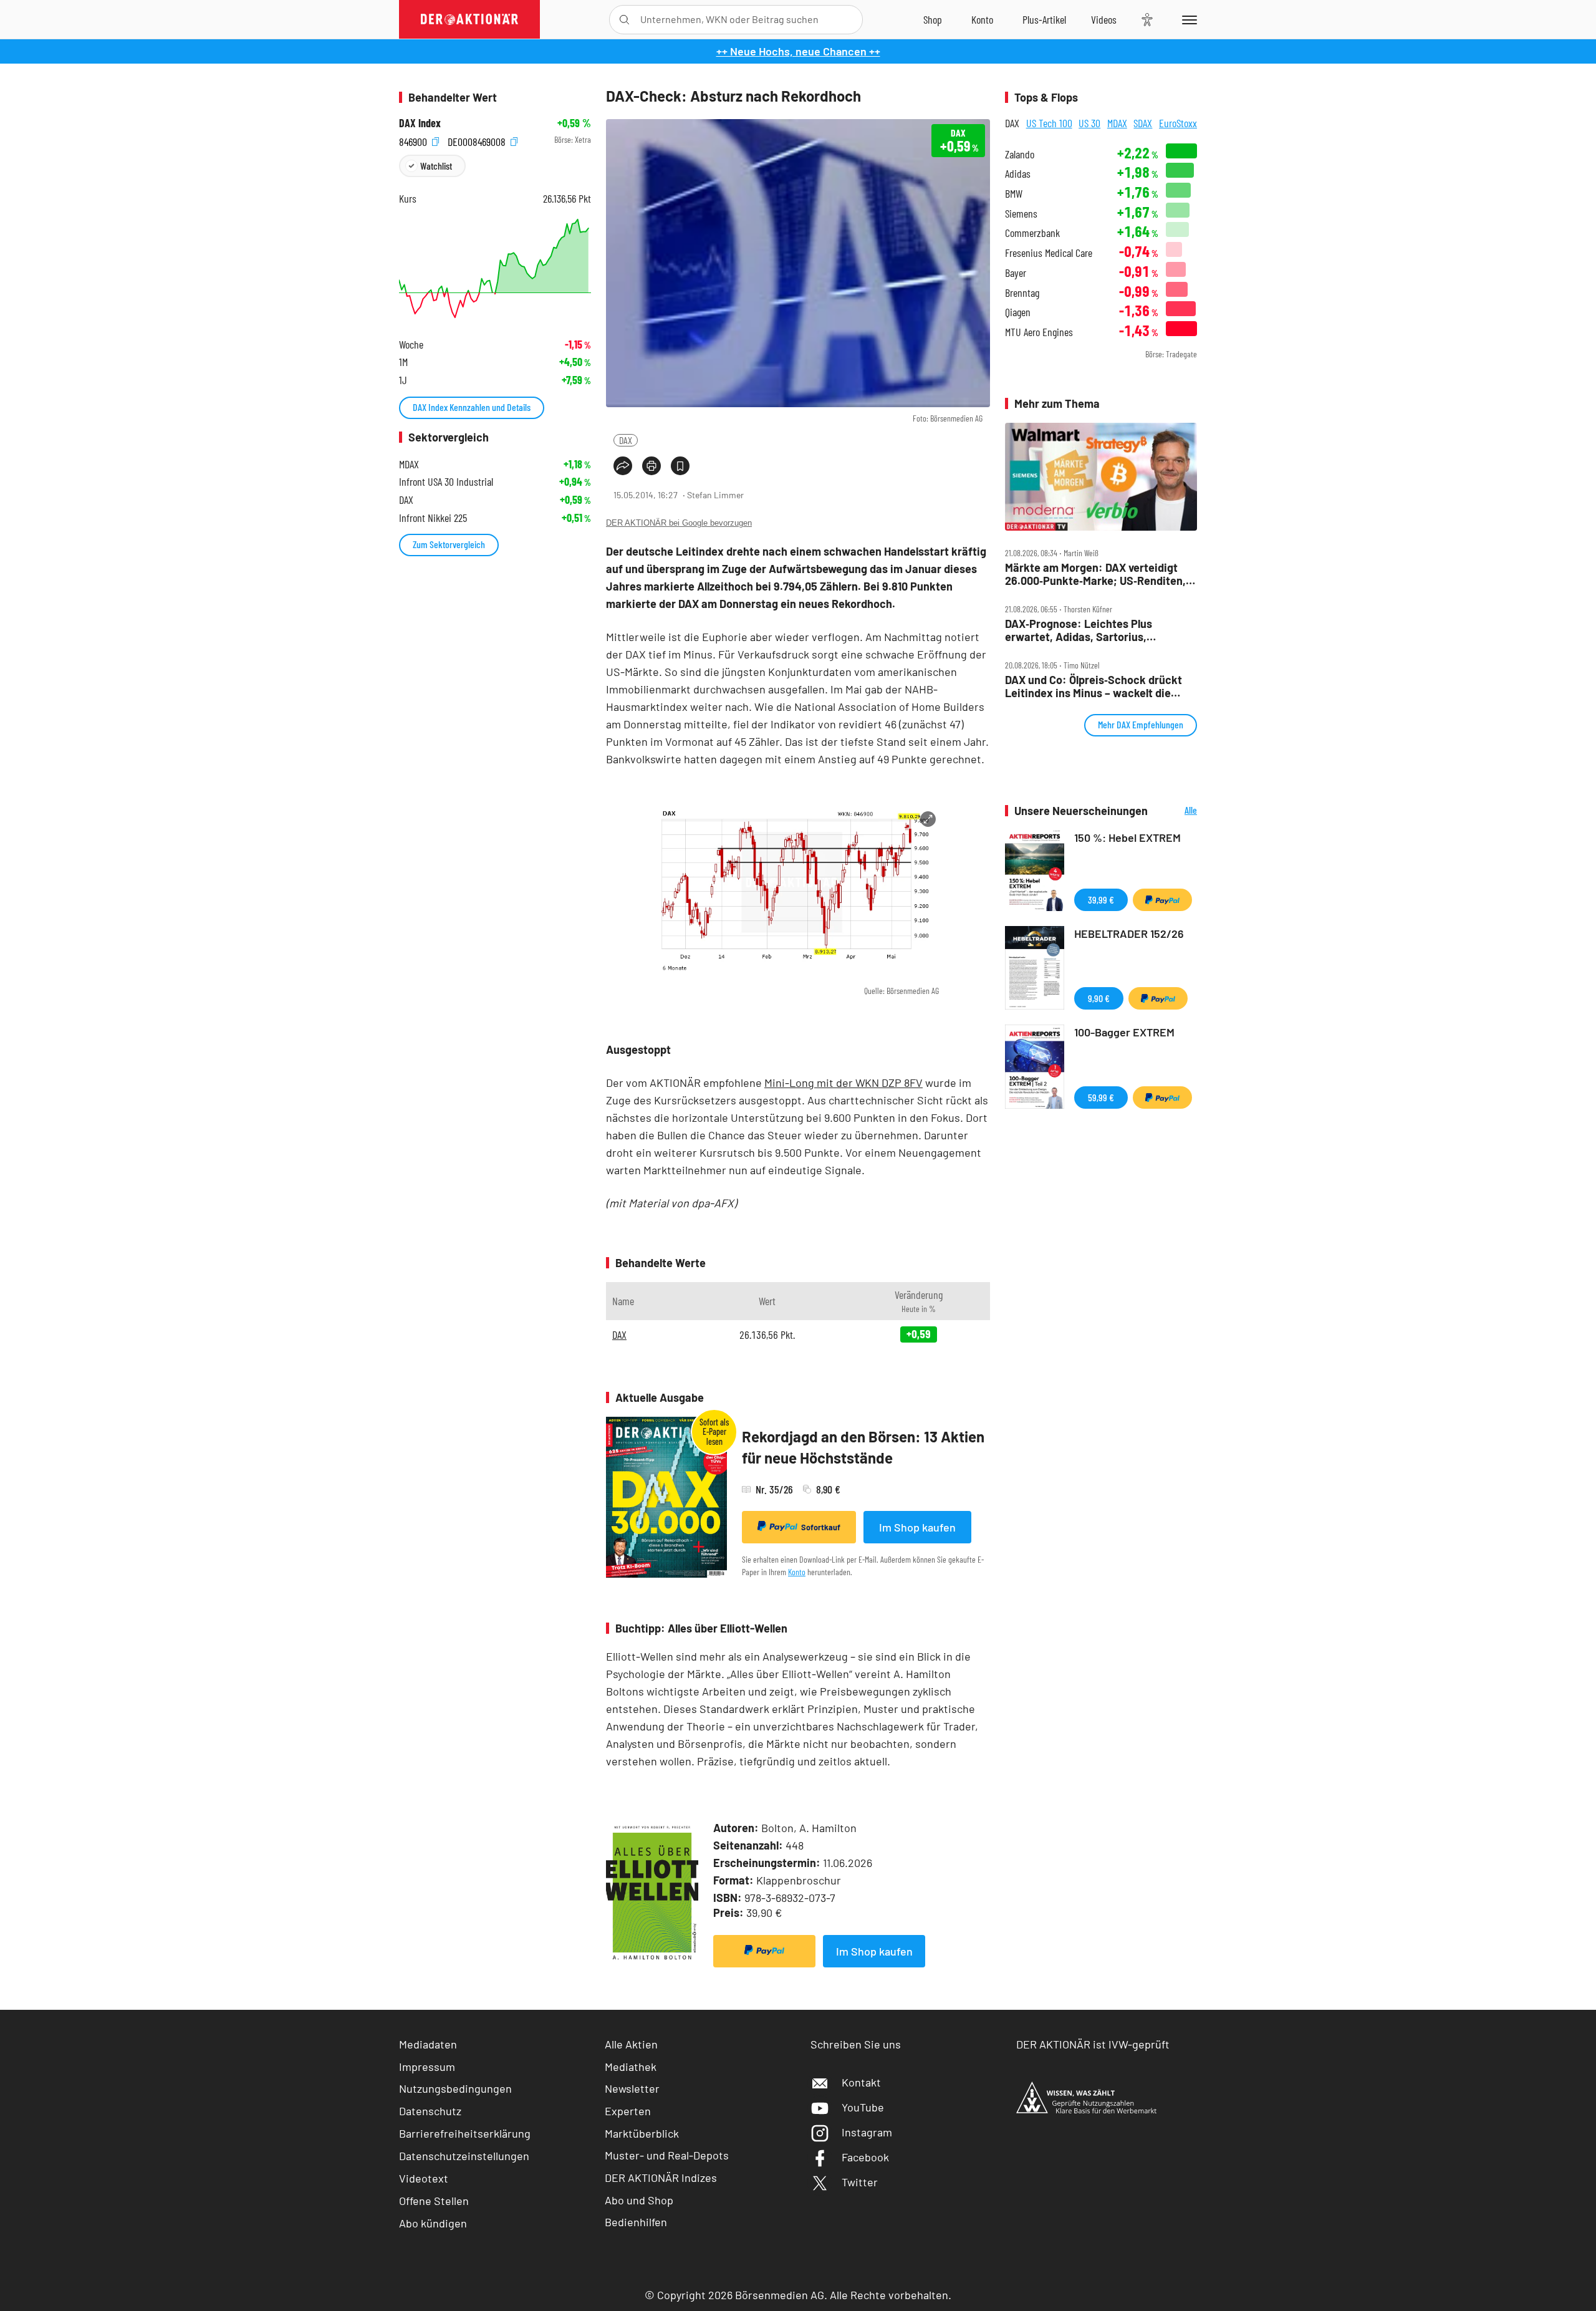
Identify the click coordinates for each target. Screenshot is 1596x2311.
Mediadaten (428, 2044)
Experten (628, 2111)
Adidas (1018, 174)
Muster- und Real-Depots (667, 2155)
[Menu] (1187, 19)
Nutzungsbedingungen (455, 2088)
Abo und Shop (639, 2200)
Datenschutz (430, 2111)
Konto (797, 1572)
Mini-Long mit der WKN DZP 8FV (844, 1083)
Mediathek (631, 2067)
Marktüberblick (642, 2133)
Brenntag (1022, 293)
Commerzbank (1032, 233)
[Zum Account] (982, 19)
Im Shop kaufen (917, 1527)
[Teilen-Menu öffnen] (623, 466)
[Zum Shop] (933, 19)
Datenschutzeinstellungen (464, 2156)
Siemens (1021, 214)
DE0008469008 (478, 140)
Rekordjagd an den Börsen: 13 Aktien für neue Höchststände (863, 1447)
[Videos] (1104, 19)
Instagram (867, 2132)
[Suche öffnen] (624, 20)
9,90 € (1099, 998)
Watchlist (436, 166)
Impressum (427, 2067)
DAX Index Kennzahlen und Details (472, 407)
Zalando (1020, 154)
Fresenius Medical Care (1049, 253)
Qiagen (1018, 312)
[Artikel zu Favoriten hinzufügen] (680, 466)
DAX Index (420, 123)
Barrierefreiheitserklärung (465, 2133)
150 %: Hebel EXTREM (1127, 837)
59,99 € (1101, 1097)
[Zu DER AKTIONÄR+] (1044, 19)
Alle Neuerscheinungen (1175, 811)
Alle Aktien (631, 2044)
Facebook (865, 2157)
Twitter (860, 2182)
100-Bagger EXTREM (1124, 1032)
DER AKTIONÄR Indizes (661, 2178)
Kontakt (861, 2082)
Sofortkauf (821, 1527)
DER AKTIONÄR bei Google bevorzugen (679, 523)
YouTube (863, 2107)
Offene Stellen (434, 2201)
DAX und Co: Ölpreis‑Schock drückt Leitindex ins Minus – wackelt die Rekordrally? (1094, 686)
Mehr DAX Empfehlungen (1141, 724)
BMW (1014, 194)
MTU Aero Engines (1039, 332)
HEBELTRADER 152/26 (1129, 934)
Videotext (424, 2178)
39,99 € (1101, 900)
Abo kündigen (433, 2223)
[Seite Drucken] (651, 466)
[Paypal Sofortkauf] (764, 1951)
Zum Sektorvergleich (449, 544)
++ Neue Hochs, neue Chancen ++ (798, 51)
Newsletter (632, 2088)
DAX (626, 440)
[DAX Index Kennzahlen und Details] (495, 268)
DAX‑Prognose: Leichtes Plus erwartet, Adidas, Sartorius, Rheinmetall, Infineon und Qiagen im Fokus (1095, 630)
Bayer (1016, 273)
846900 (414, 140)
